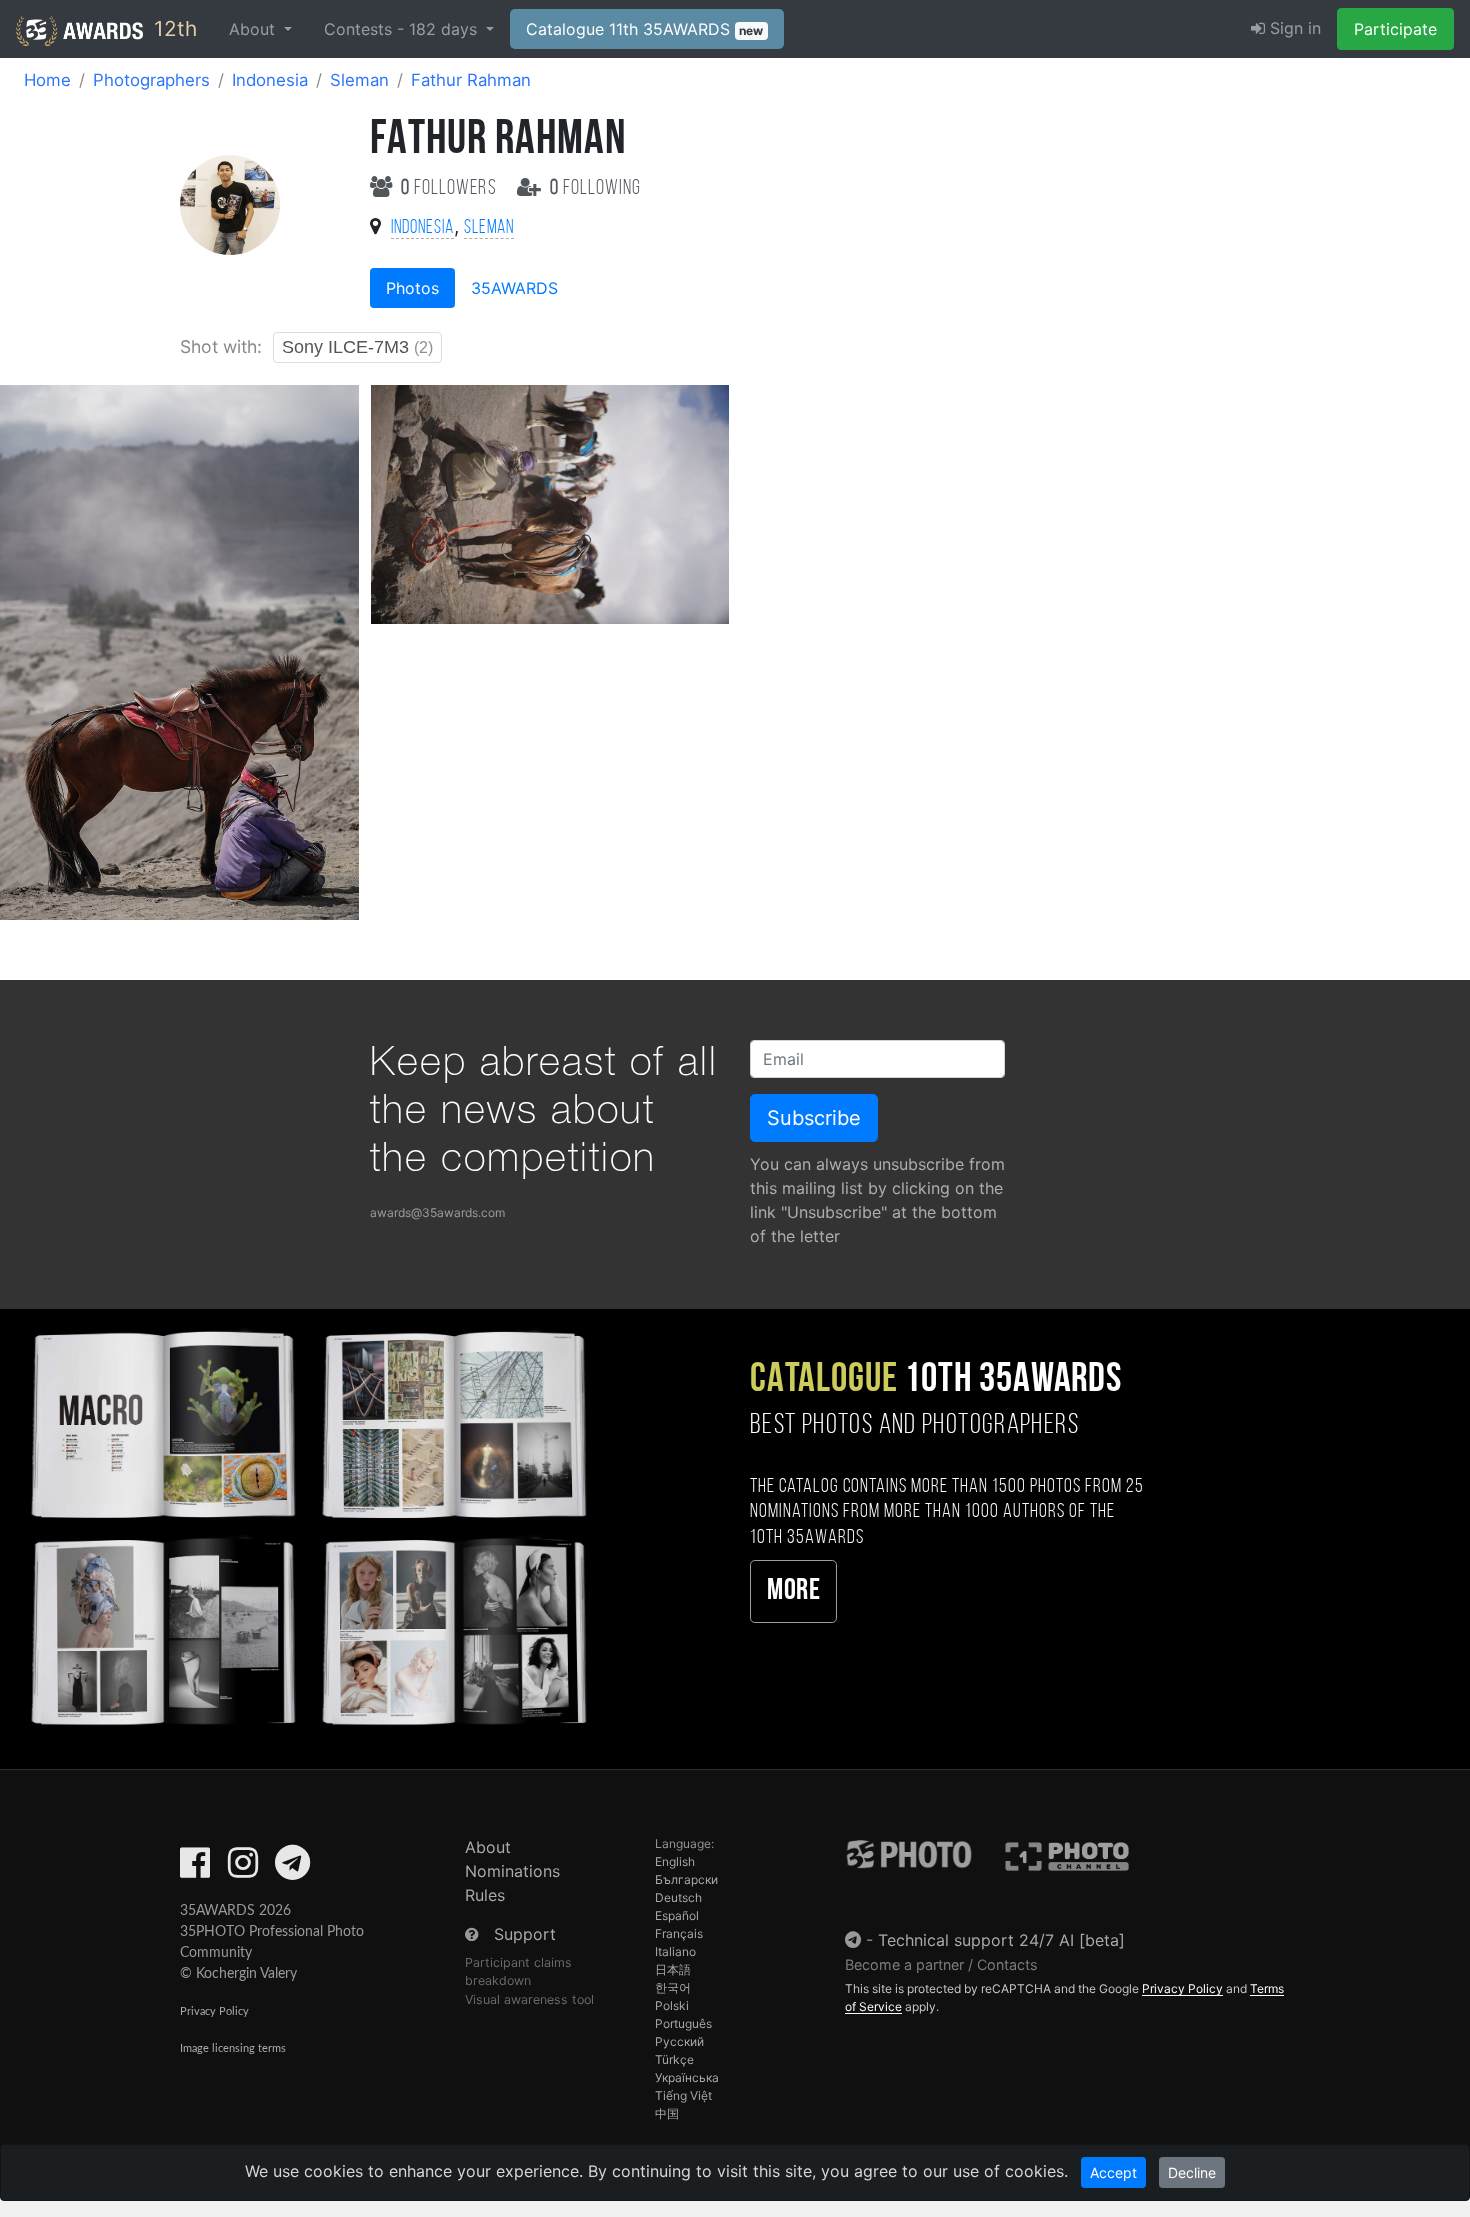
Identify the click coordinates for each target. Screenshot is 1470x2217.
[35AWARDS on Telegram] (292, 1869)
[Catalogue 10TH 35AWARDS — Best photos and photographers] (306, 1524)
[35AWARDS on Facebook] (195, 1869)
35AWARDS (514, 288)
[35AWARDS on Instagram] (243, 1869)
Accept (1113, 2172)
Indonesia (270, 80)
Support (525, 1934)
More (793, 1591)
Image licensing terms (233, 2048)
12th (172, 28)
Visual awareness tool (529, 1999)
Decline (1192, 2172)
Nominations (512, 1871)
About (488, 1847)
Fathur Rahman (471, 80)
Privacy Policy (214, 2011)
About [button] (254, 29)
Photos (412, 288)
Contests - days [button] (403, 29)
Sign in (1293, 28)
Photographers (151, 80)
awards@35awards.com (437, 1212)
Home (47, 80)
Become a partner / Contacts (941, 1964)
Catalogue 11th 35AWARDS (645, 29)
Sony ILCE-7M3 (357, 347)
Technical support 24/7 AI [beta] (1001, 1940)
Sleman (359, 80)
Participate (1395, 29)
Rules (485, 1895)
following (595, 188)
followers (451, 188)
